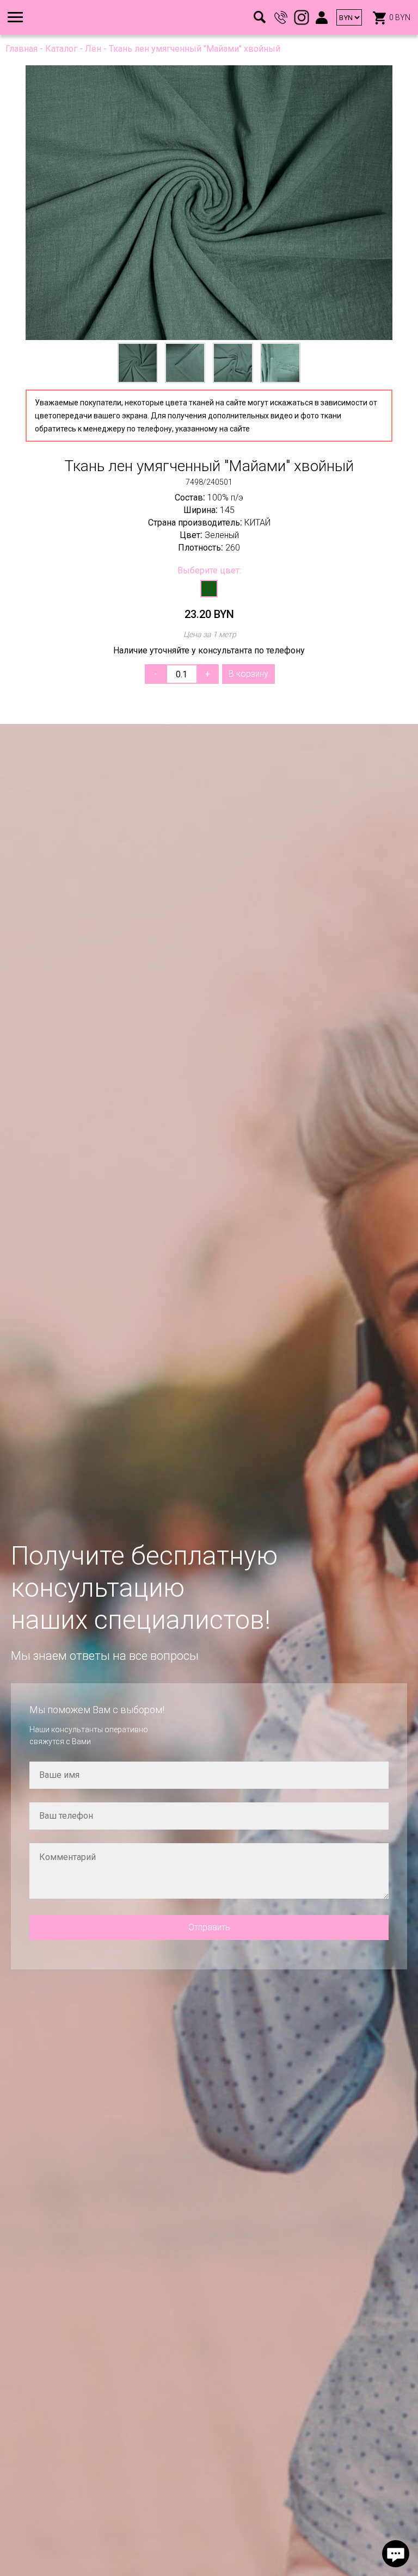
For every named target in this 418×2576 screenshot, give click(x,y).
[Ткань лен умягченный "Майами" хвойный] (209, 203)
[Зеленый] (209, 589)
